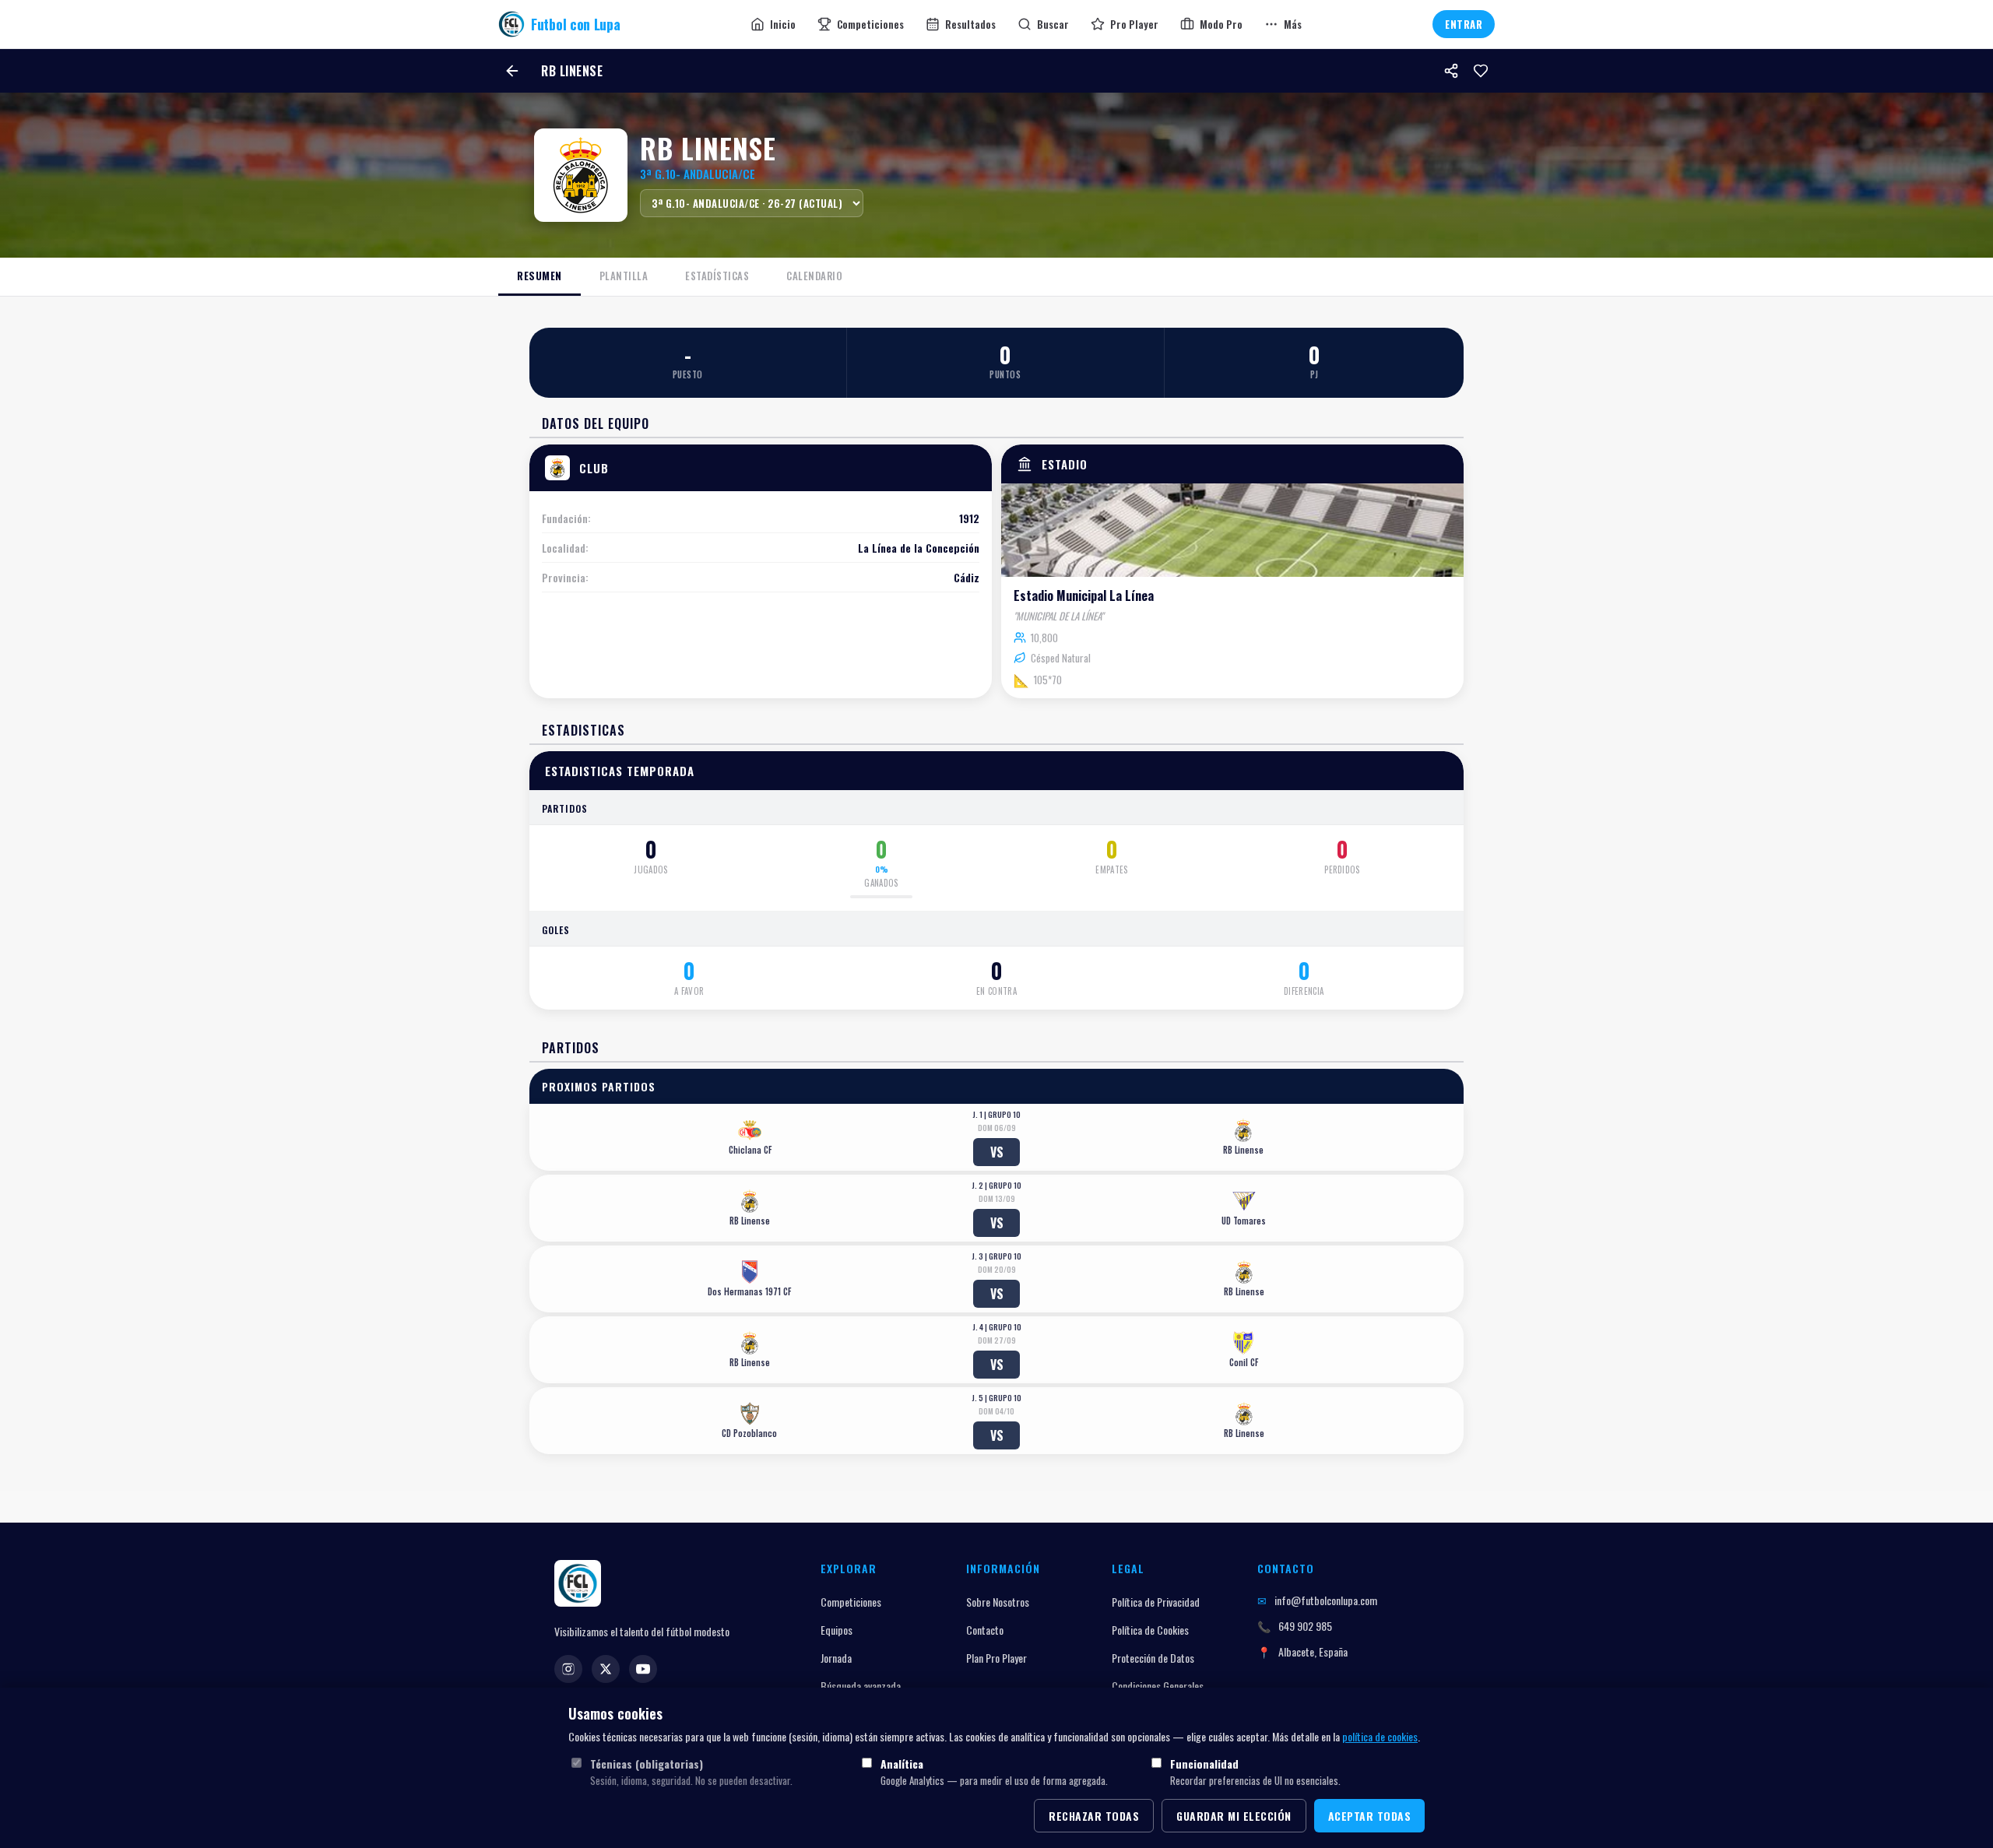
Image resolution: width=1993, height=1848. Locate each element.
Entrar (1464, 24)
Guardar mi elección (1234, 1816)
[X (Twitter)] (606, 1669)
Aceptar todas (1370, 1816)
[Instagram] (568, 1669)
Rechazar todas (1094, 1816)
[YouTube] (643, 1669)
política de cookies (1380, 1736)
